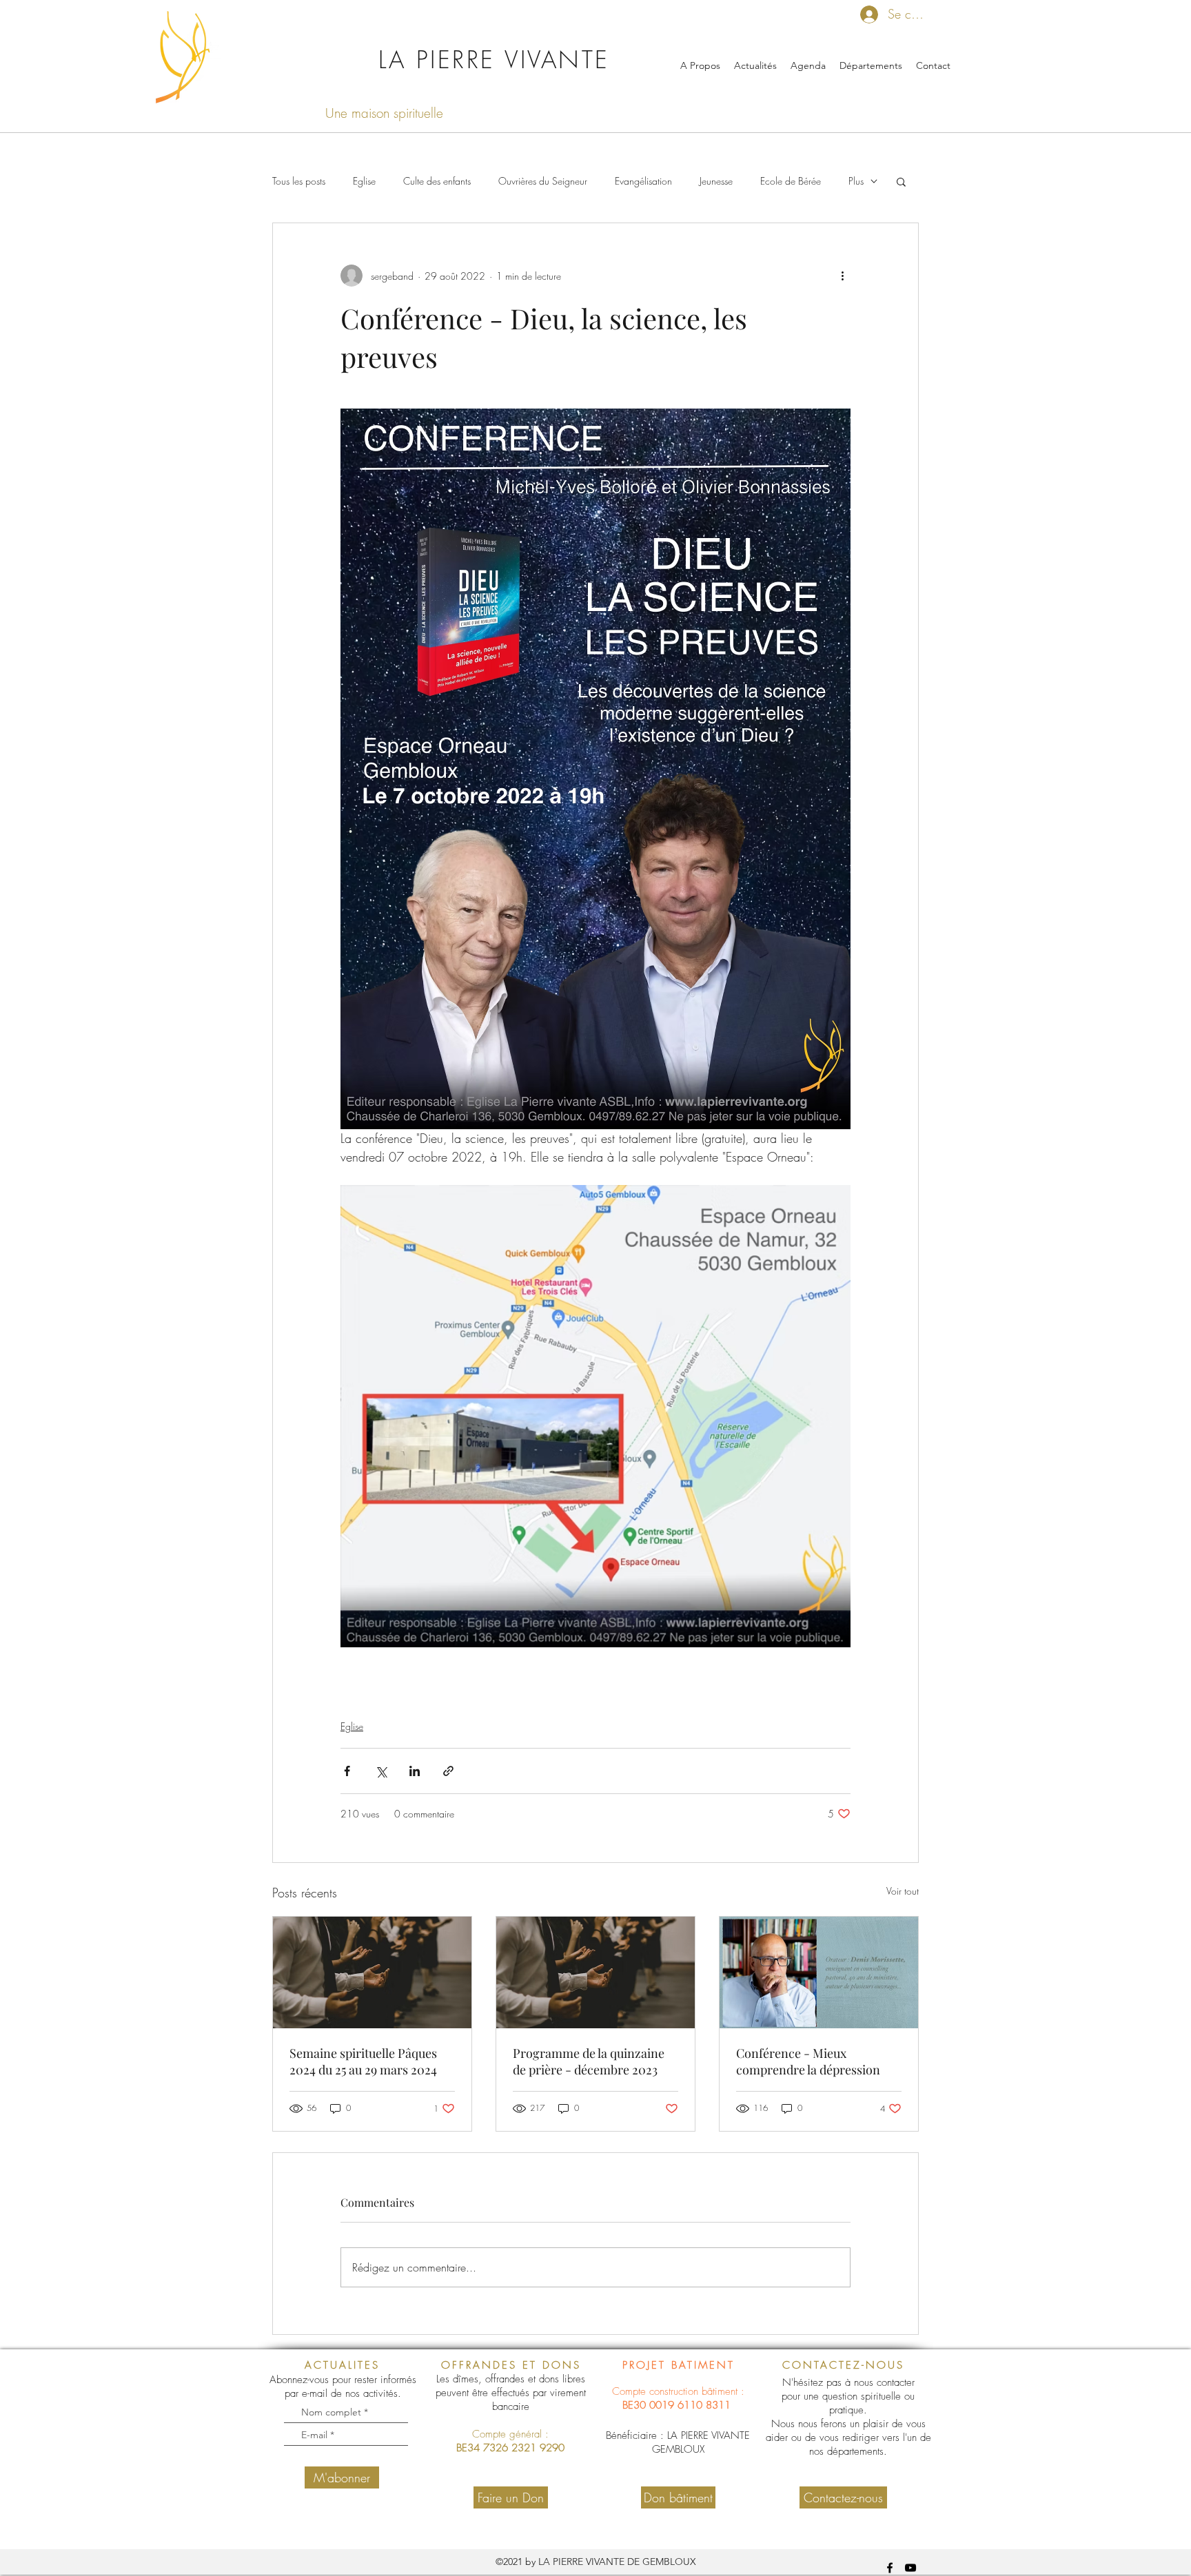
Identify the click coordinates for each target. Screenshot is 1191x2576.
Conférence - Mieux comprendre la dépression (808, 2061)
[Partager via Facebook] (347, 1771)
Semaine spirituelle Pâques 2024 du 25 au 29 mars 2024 (363, 2061)
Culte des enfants (437, 181)
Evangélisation (643, 181)
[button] (901, 181)
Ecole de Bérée (791, 181)
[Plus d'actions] (842, 276)
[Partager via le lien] (448, 1771)
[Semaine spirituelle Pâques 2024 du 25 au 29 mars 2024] (372, 1972)
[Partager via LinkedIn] (415, 1771)
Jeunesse (716, 181)
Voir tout (903, 1891)
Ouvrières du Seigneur (543, 181)
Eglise (364, 181)
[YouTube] (910, 2568)
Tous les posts (299, 181)
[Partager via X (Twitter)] (381, 1771)
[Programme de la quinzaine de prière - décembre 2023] (595, 1972)
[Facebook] (890, 2568)
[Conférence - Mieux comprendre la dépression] (819, 1972)
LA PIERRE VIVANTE (494, 60)
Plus (856, 181)
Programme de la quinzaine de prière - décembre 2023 (589, 2061)
